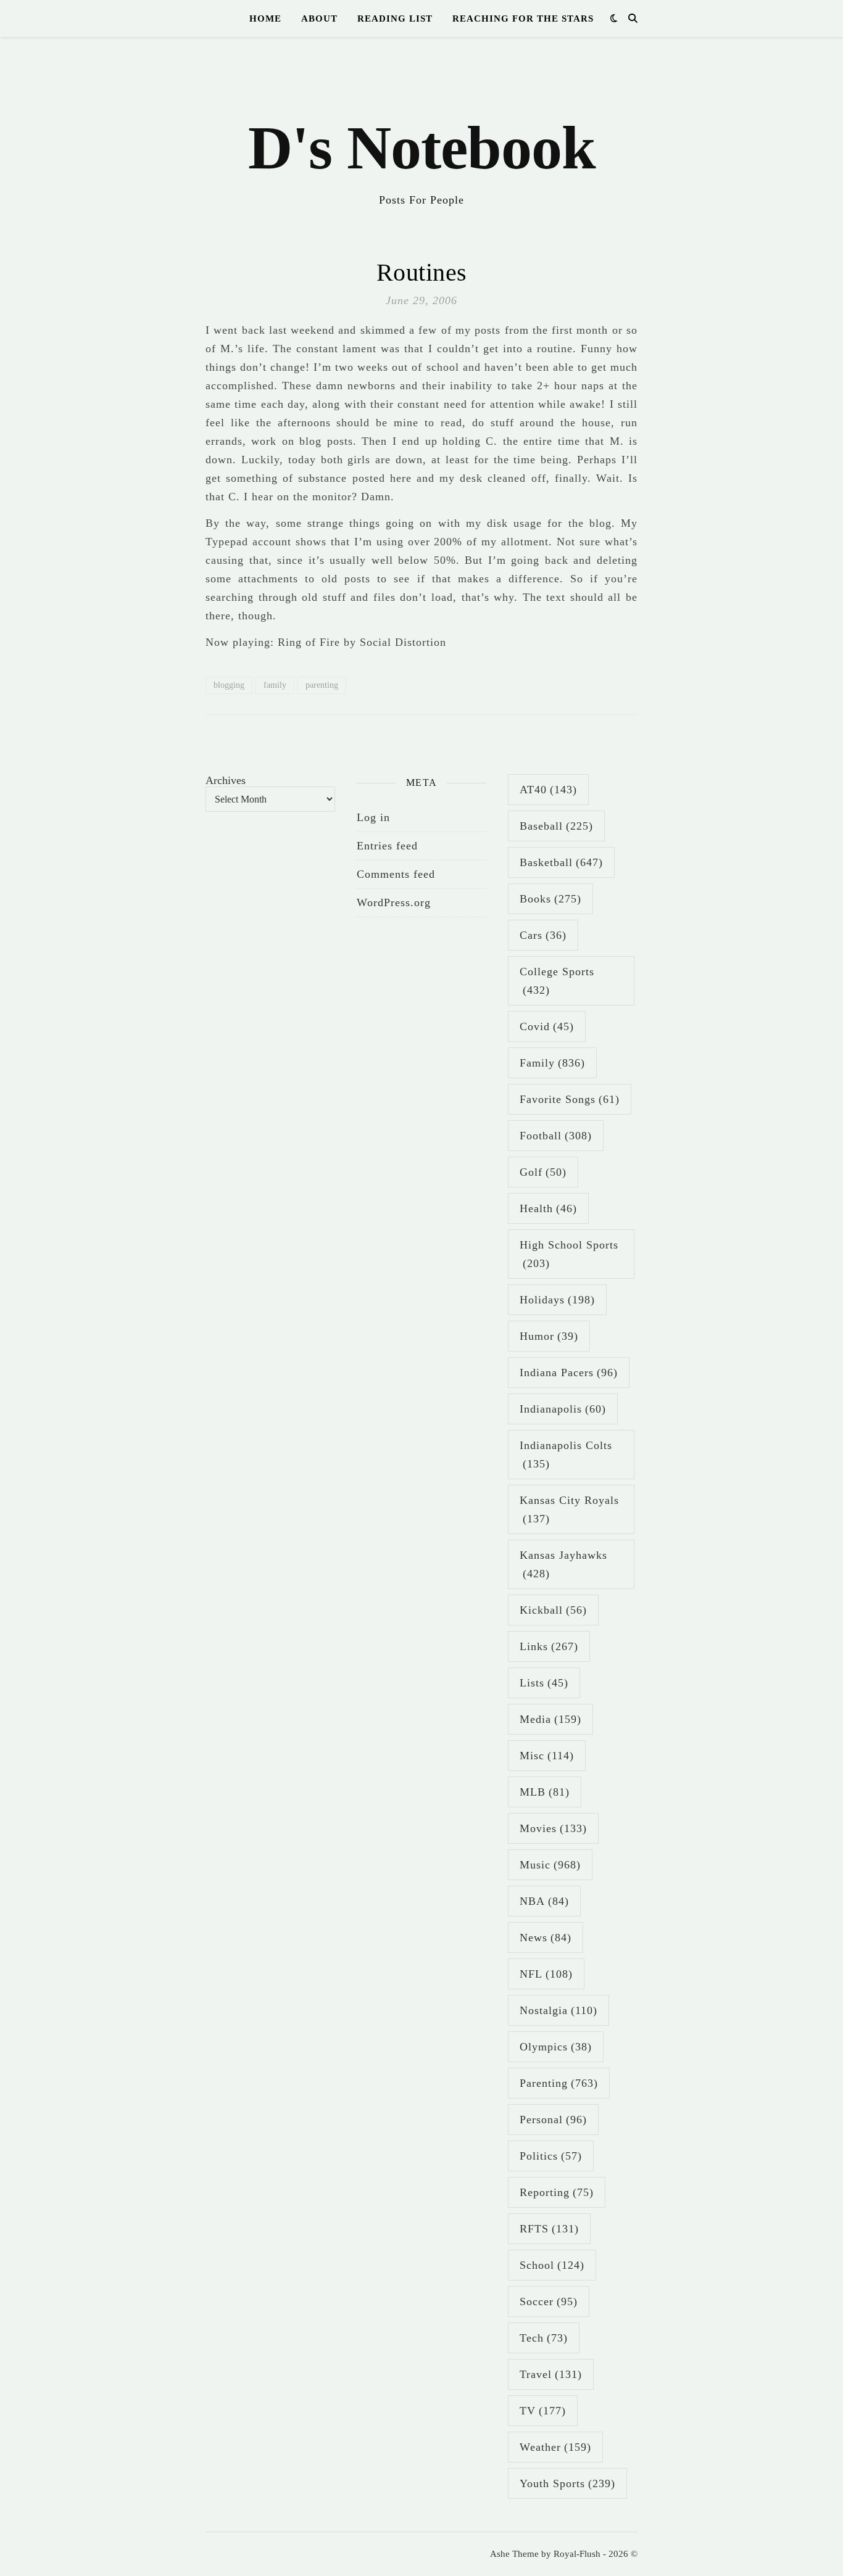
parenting (322, 685)
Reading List (395, 19)
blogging (229, 685)
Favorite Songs (570, 1099)
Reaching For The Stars (523, 19)
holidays (557, 1300)
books (550, 899)
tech (544, 2338)
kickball (553, 1610)
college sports (557, 981)
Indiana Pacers (569, 1373)
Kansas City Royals (569, 1509)
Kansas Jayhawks (563, 1564)
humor (549, 1336)
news (546, 1938)
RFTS (549, 2229)
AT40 (548, 790)
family (275, 685)
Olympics (556, 2047)
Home (265, 19)
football (556, 1136)
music (550, 1865)
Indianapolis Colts (566, 1455)
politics (551, 2156)
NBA (544, 1901)
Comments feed (396, 874)
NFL (546, 1974)
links (549, 1646)
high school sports (569, 1254)
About (319, 19)
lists (544, 1683)
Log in (373, 817)
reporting (557, 2192)
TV (543, 2411)
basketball (561, 862)
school (552, 2265)
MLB (545, 1792)
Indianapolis (563, 1409)
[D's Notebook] (421, 130)
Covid (547, 1026)
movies (553, 1828)
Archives (226, 780)
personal (553, 2120)
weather (555, 2447)
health (548, 1208)
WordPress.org (394, 902)
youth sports (567, 2483)
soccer (549, 2301)
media (550, 1719)
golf (543, 1172)
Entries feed (387, 846)
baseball (556, 826)
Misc (547, 1756)
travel (551, 2374)
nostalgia (559, 2010)
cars (543, 935)
